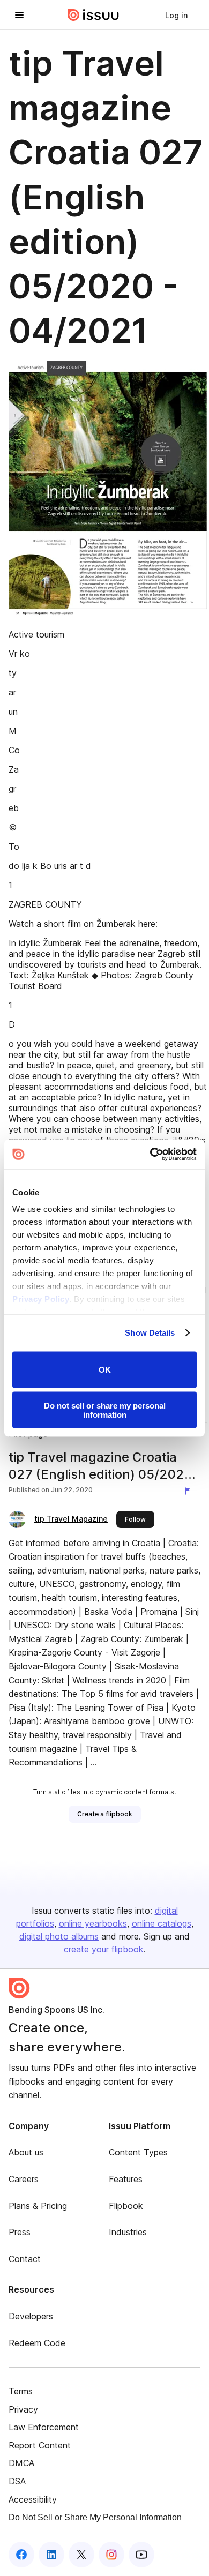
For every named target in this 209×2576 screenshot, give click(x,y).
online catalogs (162, 1923)
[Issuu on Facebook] (21, 2555)
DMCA (21, 2463)
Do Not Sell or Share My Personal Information (95, 2517)
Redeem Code (37, 2343)
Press (20, 2232)
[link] (176, 15)
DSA (17, 2481)
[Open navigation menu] (19, 15)
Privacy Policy (41, 1299)
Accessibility (33, 2499)
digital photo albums (59, 1936)
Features (126, 2179)
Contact (25, 2259)
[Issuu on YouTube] (141, 2555)
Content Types (138, 2152)
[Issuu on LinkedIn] (51, 2555)
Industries (128, 2232)
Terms (21, 2391)
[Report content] (190, 1491)
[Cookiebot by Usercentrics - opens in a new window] (150, 1155)
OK (105, 1370)
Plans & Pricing (38, 2206)
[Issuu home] (93, 15)
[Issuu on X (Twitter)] (81, 2555)
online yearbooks (93, 1923)
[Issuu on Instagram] (111, 2555)
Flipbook (126, 2206)
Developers (31, 2316)
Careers (24, 2179)
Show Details (150, 1333)
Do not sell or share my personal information (105, 1410)
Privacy (23, 2409)
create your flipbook (104, 1949)
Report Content (40, 2445)
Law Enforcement (44, 2427)
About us (26, 2152)
